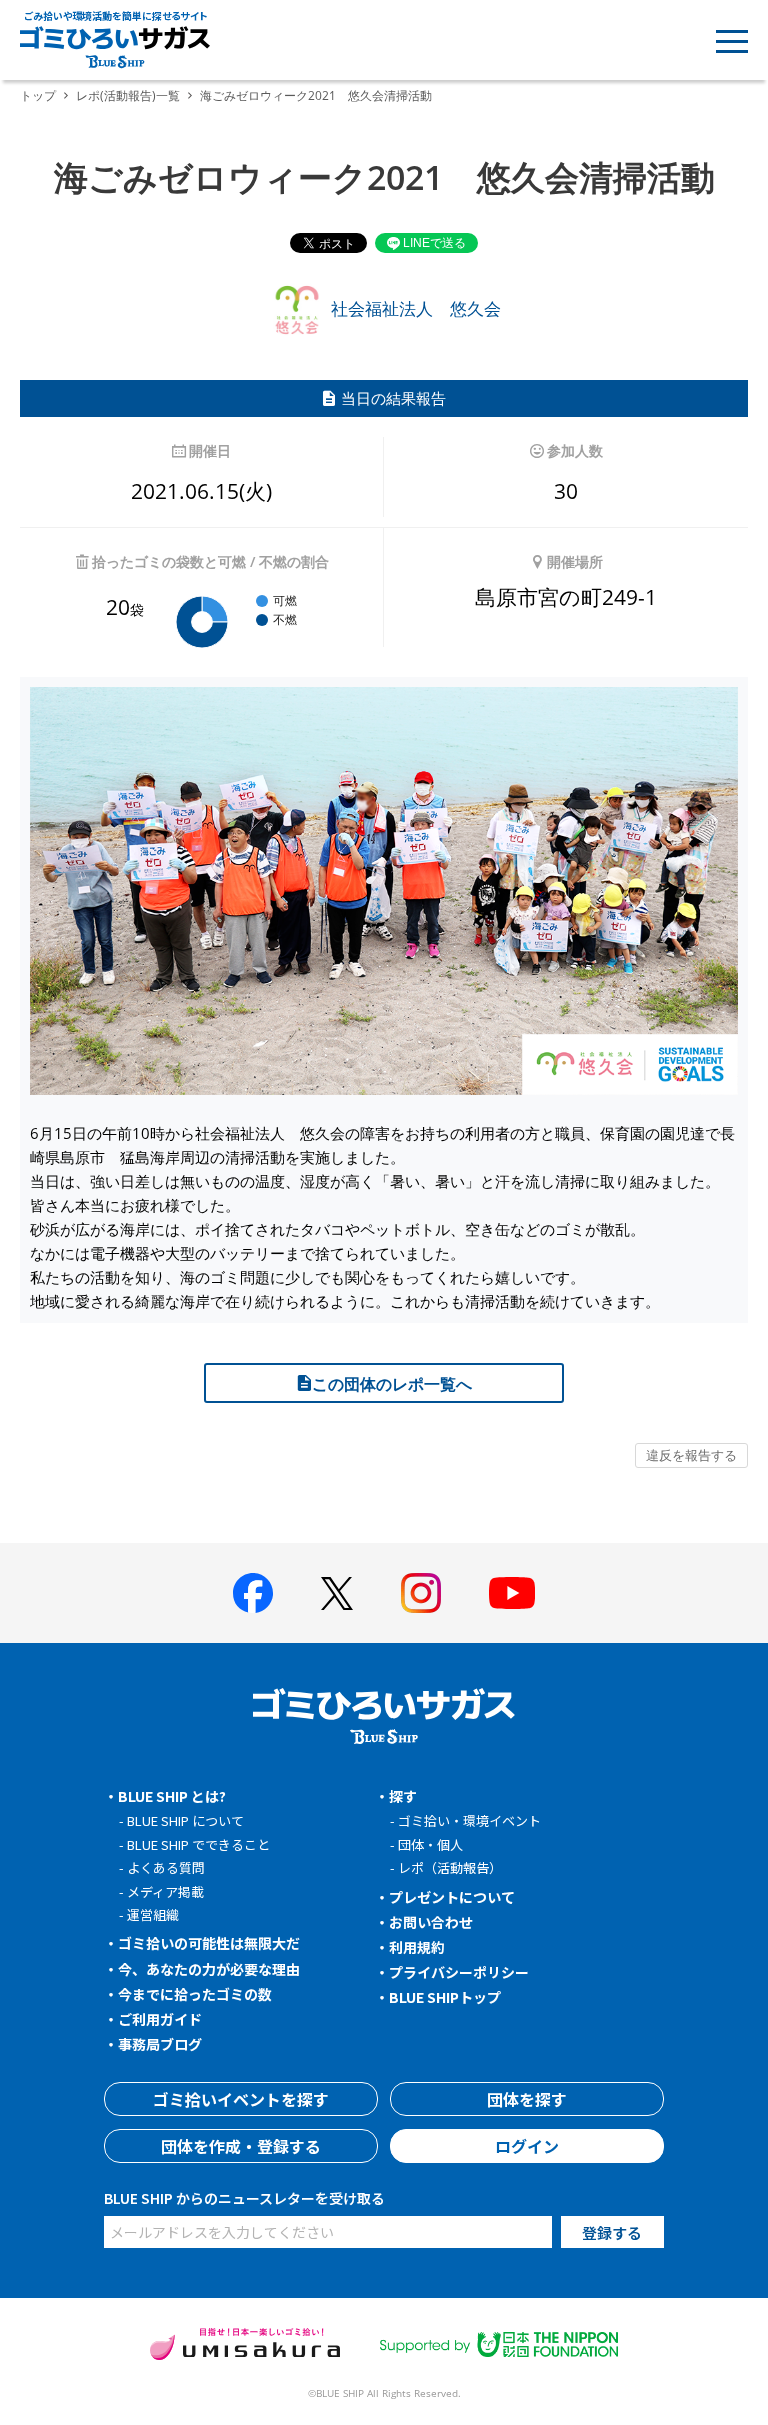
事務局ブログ (160, 2044)
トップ (38, 95)
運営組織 (153, 1914)
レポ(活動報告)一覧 (128, 95)
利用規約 (417, 1947)
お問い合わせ (431, 1922)
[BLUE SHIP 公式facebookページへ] (253, 1593)
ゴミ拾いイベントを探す (241, 2099)
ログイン (527, 2146)
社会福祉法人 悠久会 (414, 308)
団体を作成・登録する (241, 2146)
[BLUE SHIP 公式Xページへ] (337, 1593)
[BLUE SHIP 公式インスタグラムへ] (421, 1593)
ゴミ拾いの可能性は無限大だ (209, 1943)
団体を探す (527, 2099)
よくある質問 (166, 1867)
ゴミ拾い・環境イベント (469, 1820)
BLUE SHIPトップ (445, 1997)
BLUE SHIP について (185, 1820)
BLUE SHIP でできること (198, 1844)
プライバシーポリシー (459, 1972)
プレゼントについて (452, 1897)
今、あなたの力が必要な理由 (209, 1969)
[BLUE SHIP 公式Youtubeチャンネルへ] (512, 1593)
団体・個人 (430, 1844)
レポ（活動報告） (450, 1867)
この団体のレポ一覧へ (392, 1384)
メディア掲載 (165, 1891)
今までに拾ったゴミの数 (195, 1994)
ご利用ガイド (160, 2019)
